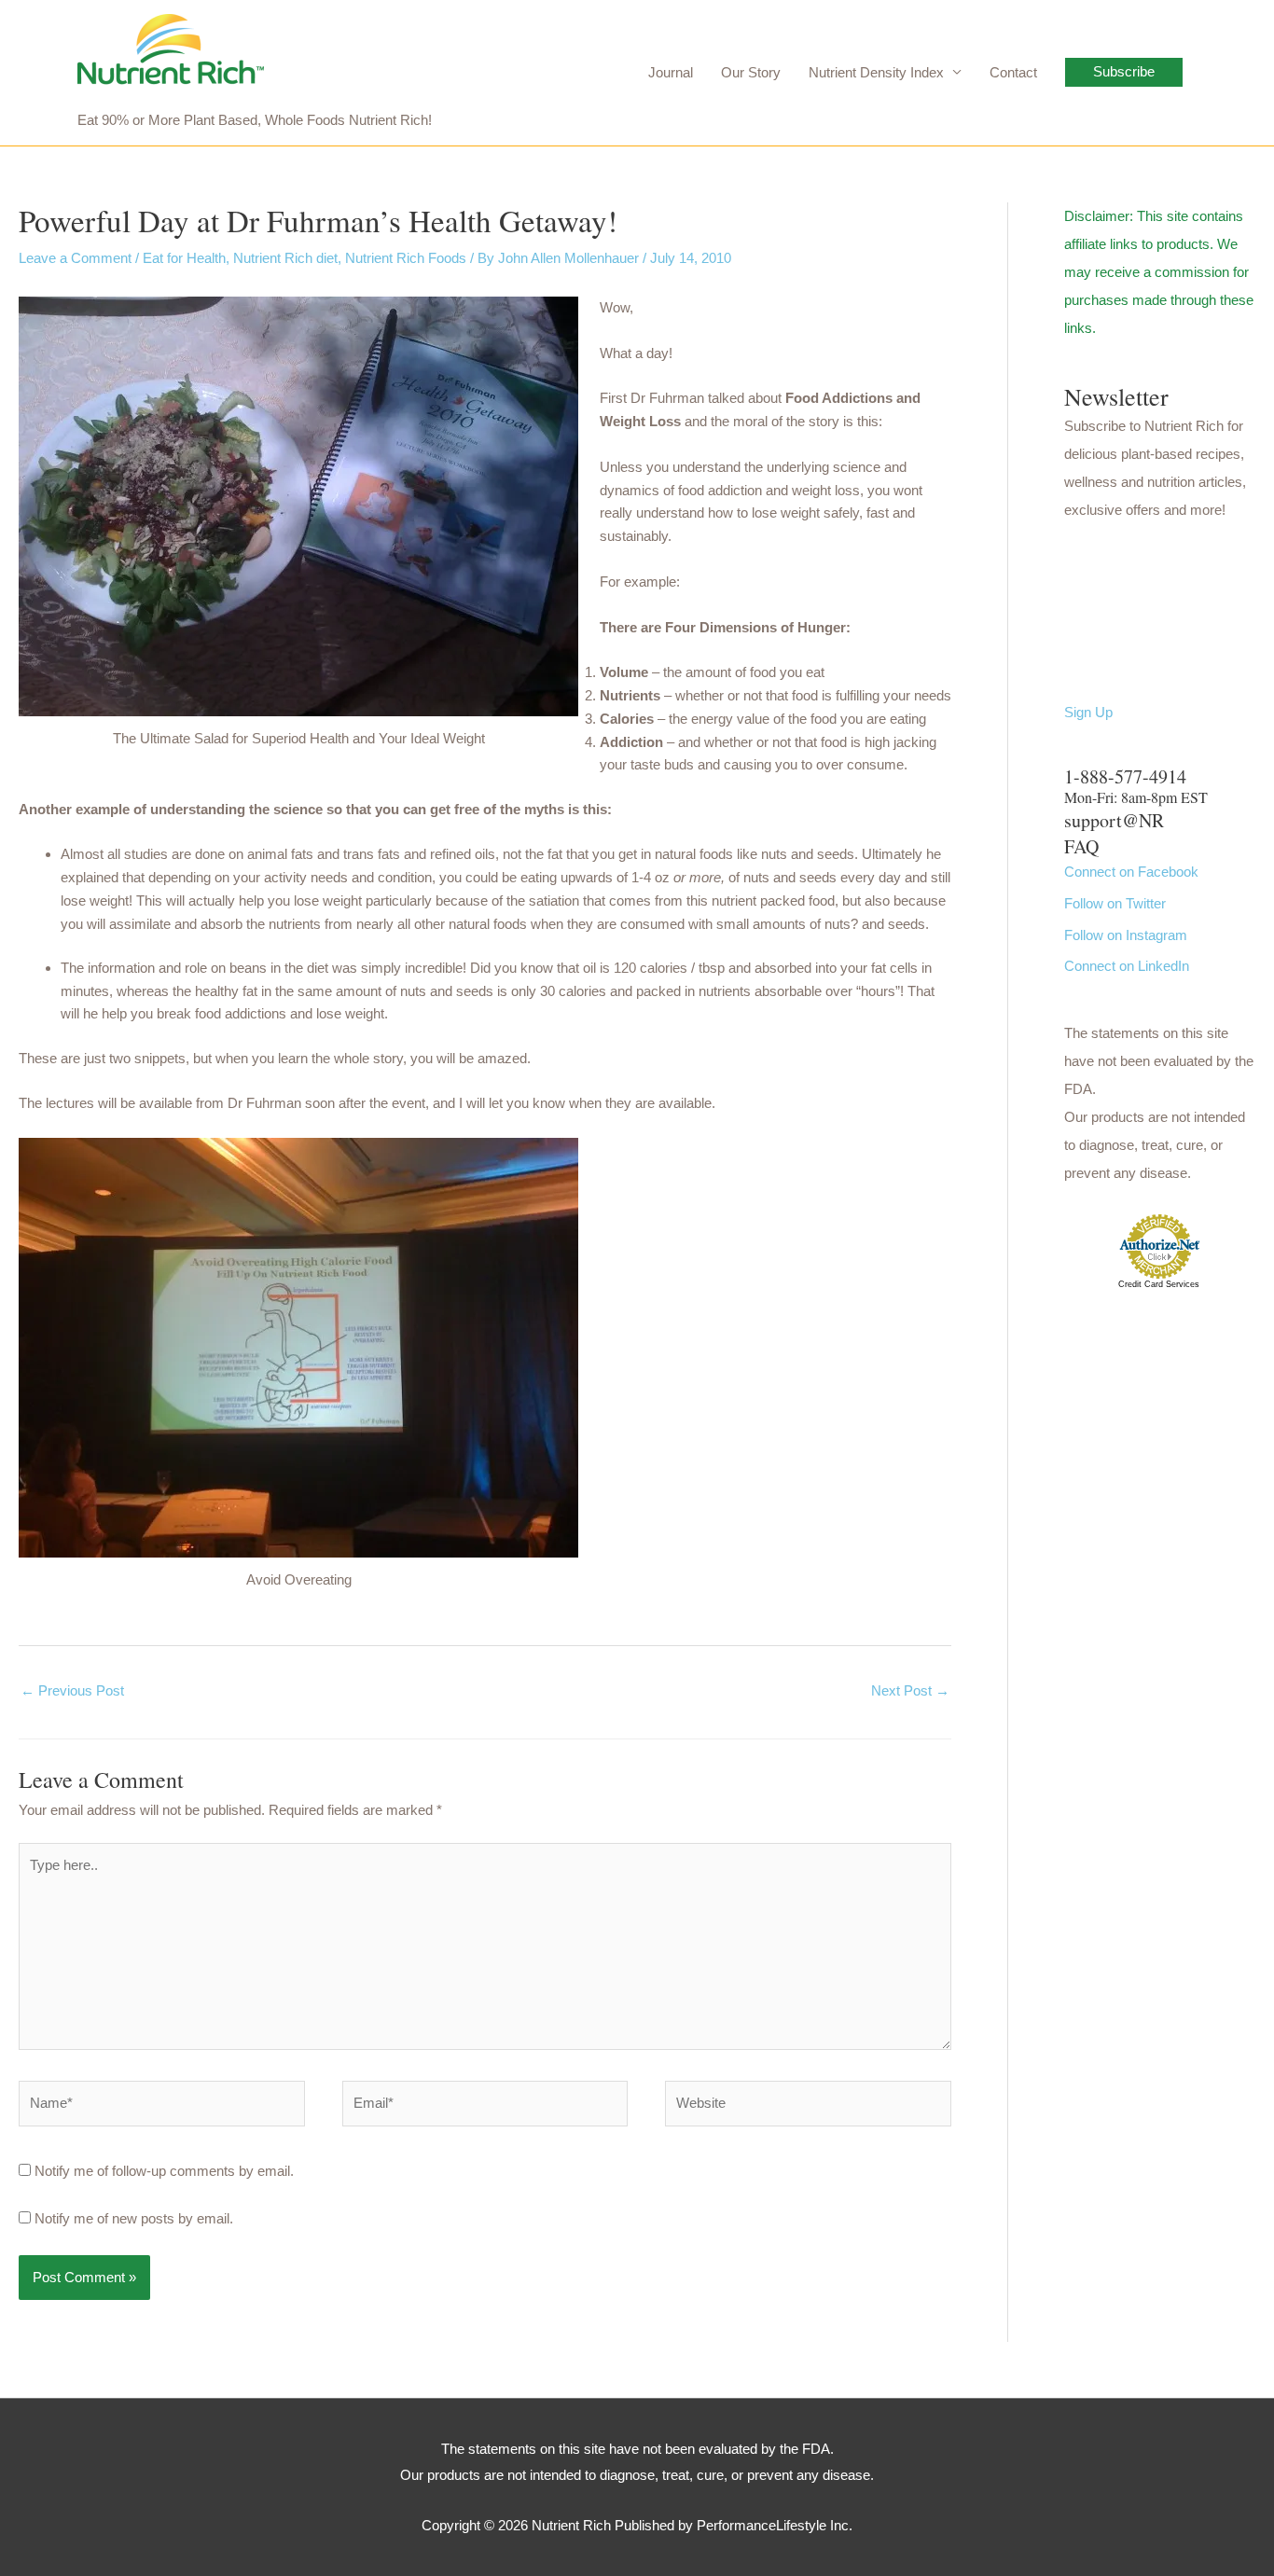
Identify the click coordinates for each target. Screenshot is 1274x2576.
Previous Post (72, 1690)
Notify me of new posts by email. (134, 2218)
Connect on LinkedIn (1127, 966)
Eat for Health (184, 258)
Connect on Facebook (1131, 872)
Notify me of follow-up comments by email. (164, 2171)
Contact (1013, 72)
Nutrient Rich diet (285, 258)
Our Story (751, 72)
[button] (1124, 72)
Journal (671, 72)
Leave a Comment (75, 258)
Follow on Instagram (1126, 935)
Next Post (910, 1690)
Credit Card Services (1159, 1284)
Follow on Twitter (1115, 903)
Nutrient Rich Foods (406, 258)
